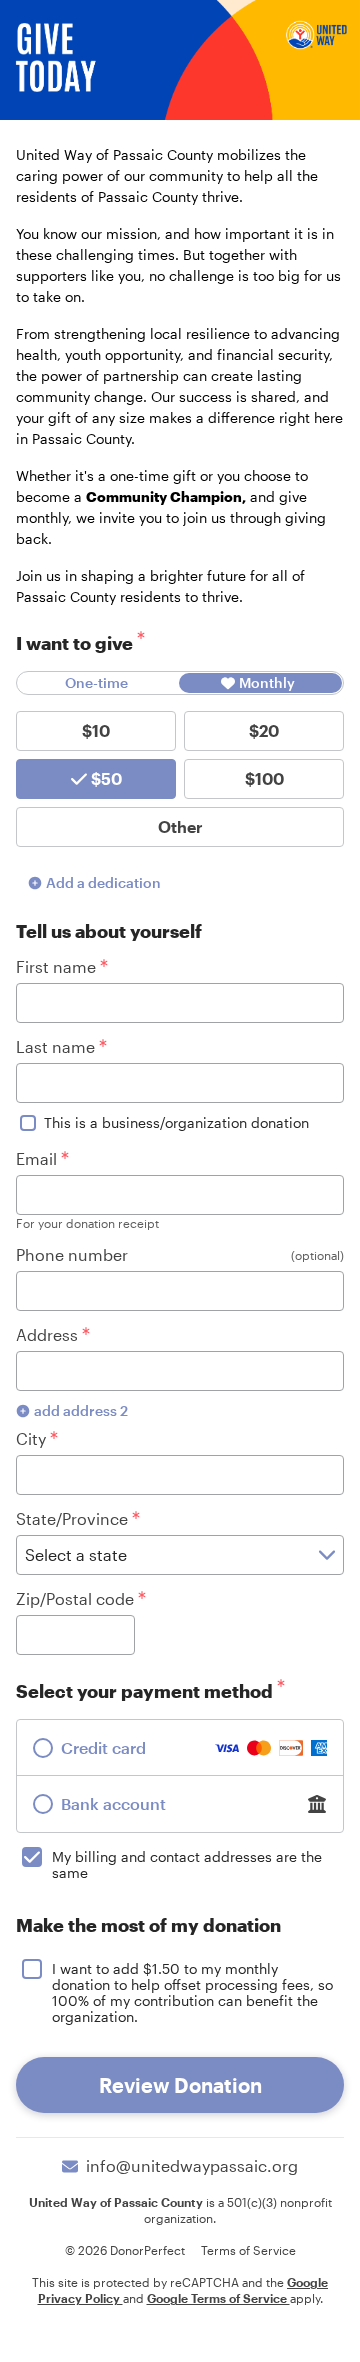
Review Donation (180, 2085)
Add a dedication (103, 882)
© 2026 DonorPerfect (125, 2250)
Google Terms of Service (218, 2298)
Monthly (267, 682)
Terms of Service (248, 2250)
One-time (96, 682)
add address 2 (81, 1410)
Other (180, 826)
